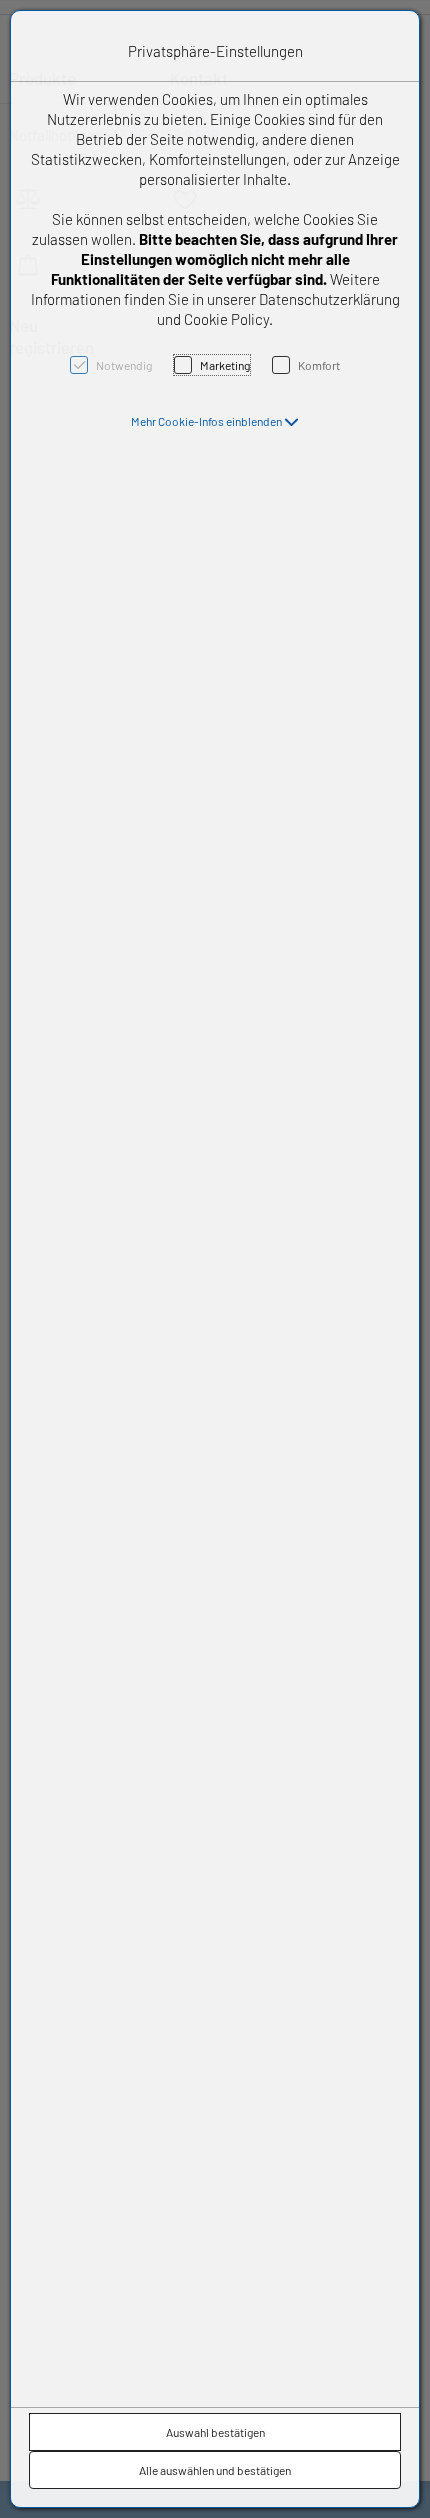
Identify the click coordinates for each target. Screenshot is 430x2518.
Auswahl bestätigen (215, 2432)
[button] (215, 421)
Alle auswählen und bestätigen (215, 2470)
